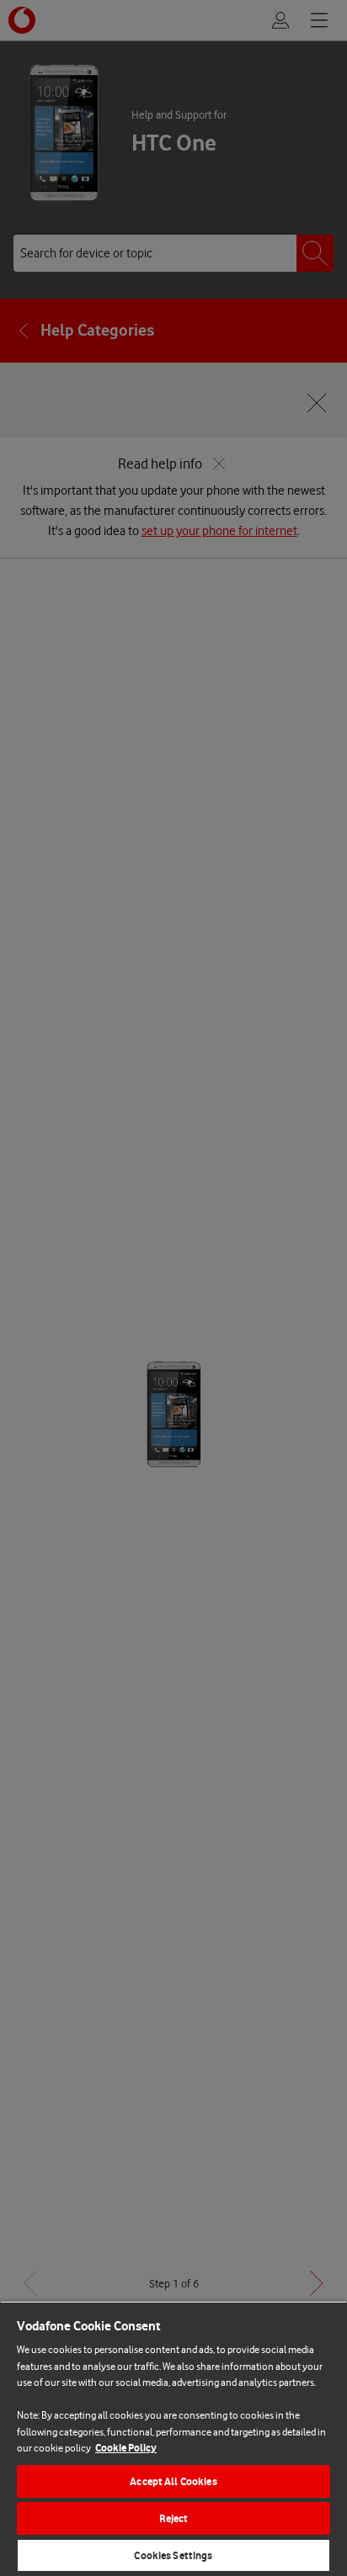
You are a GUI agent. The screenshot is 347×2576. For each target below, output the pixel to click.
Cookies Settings (173, 2555)
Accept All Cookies (173, 2481)
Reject (174, 2518)
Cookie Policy (126, 2448)
